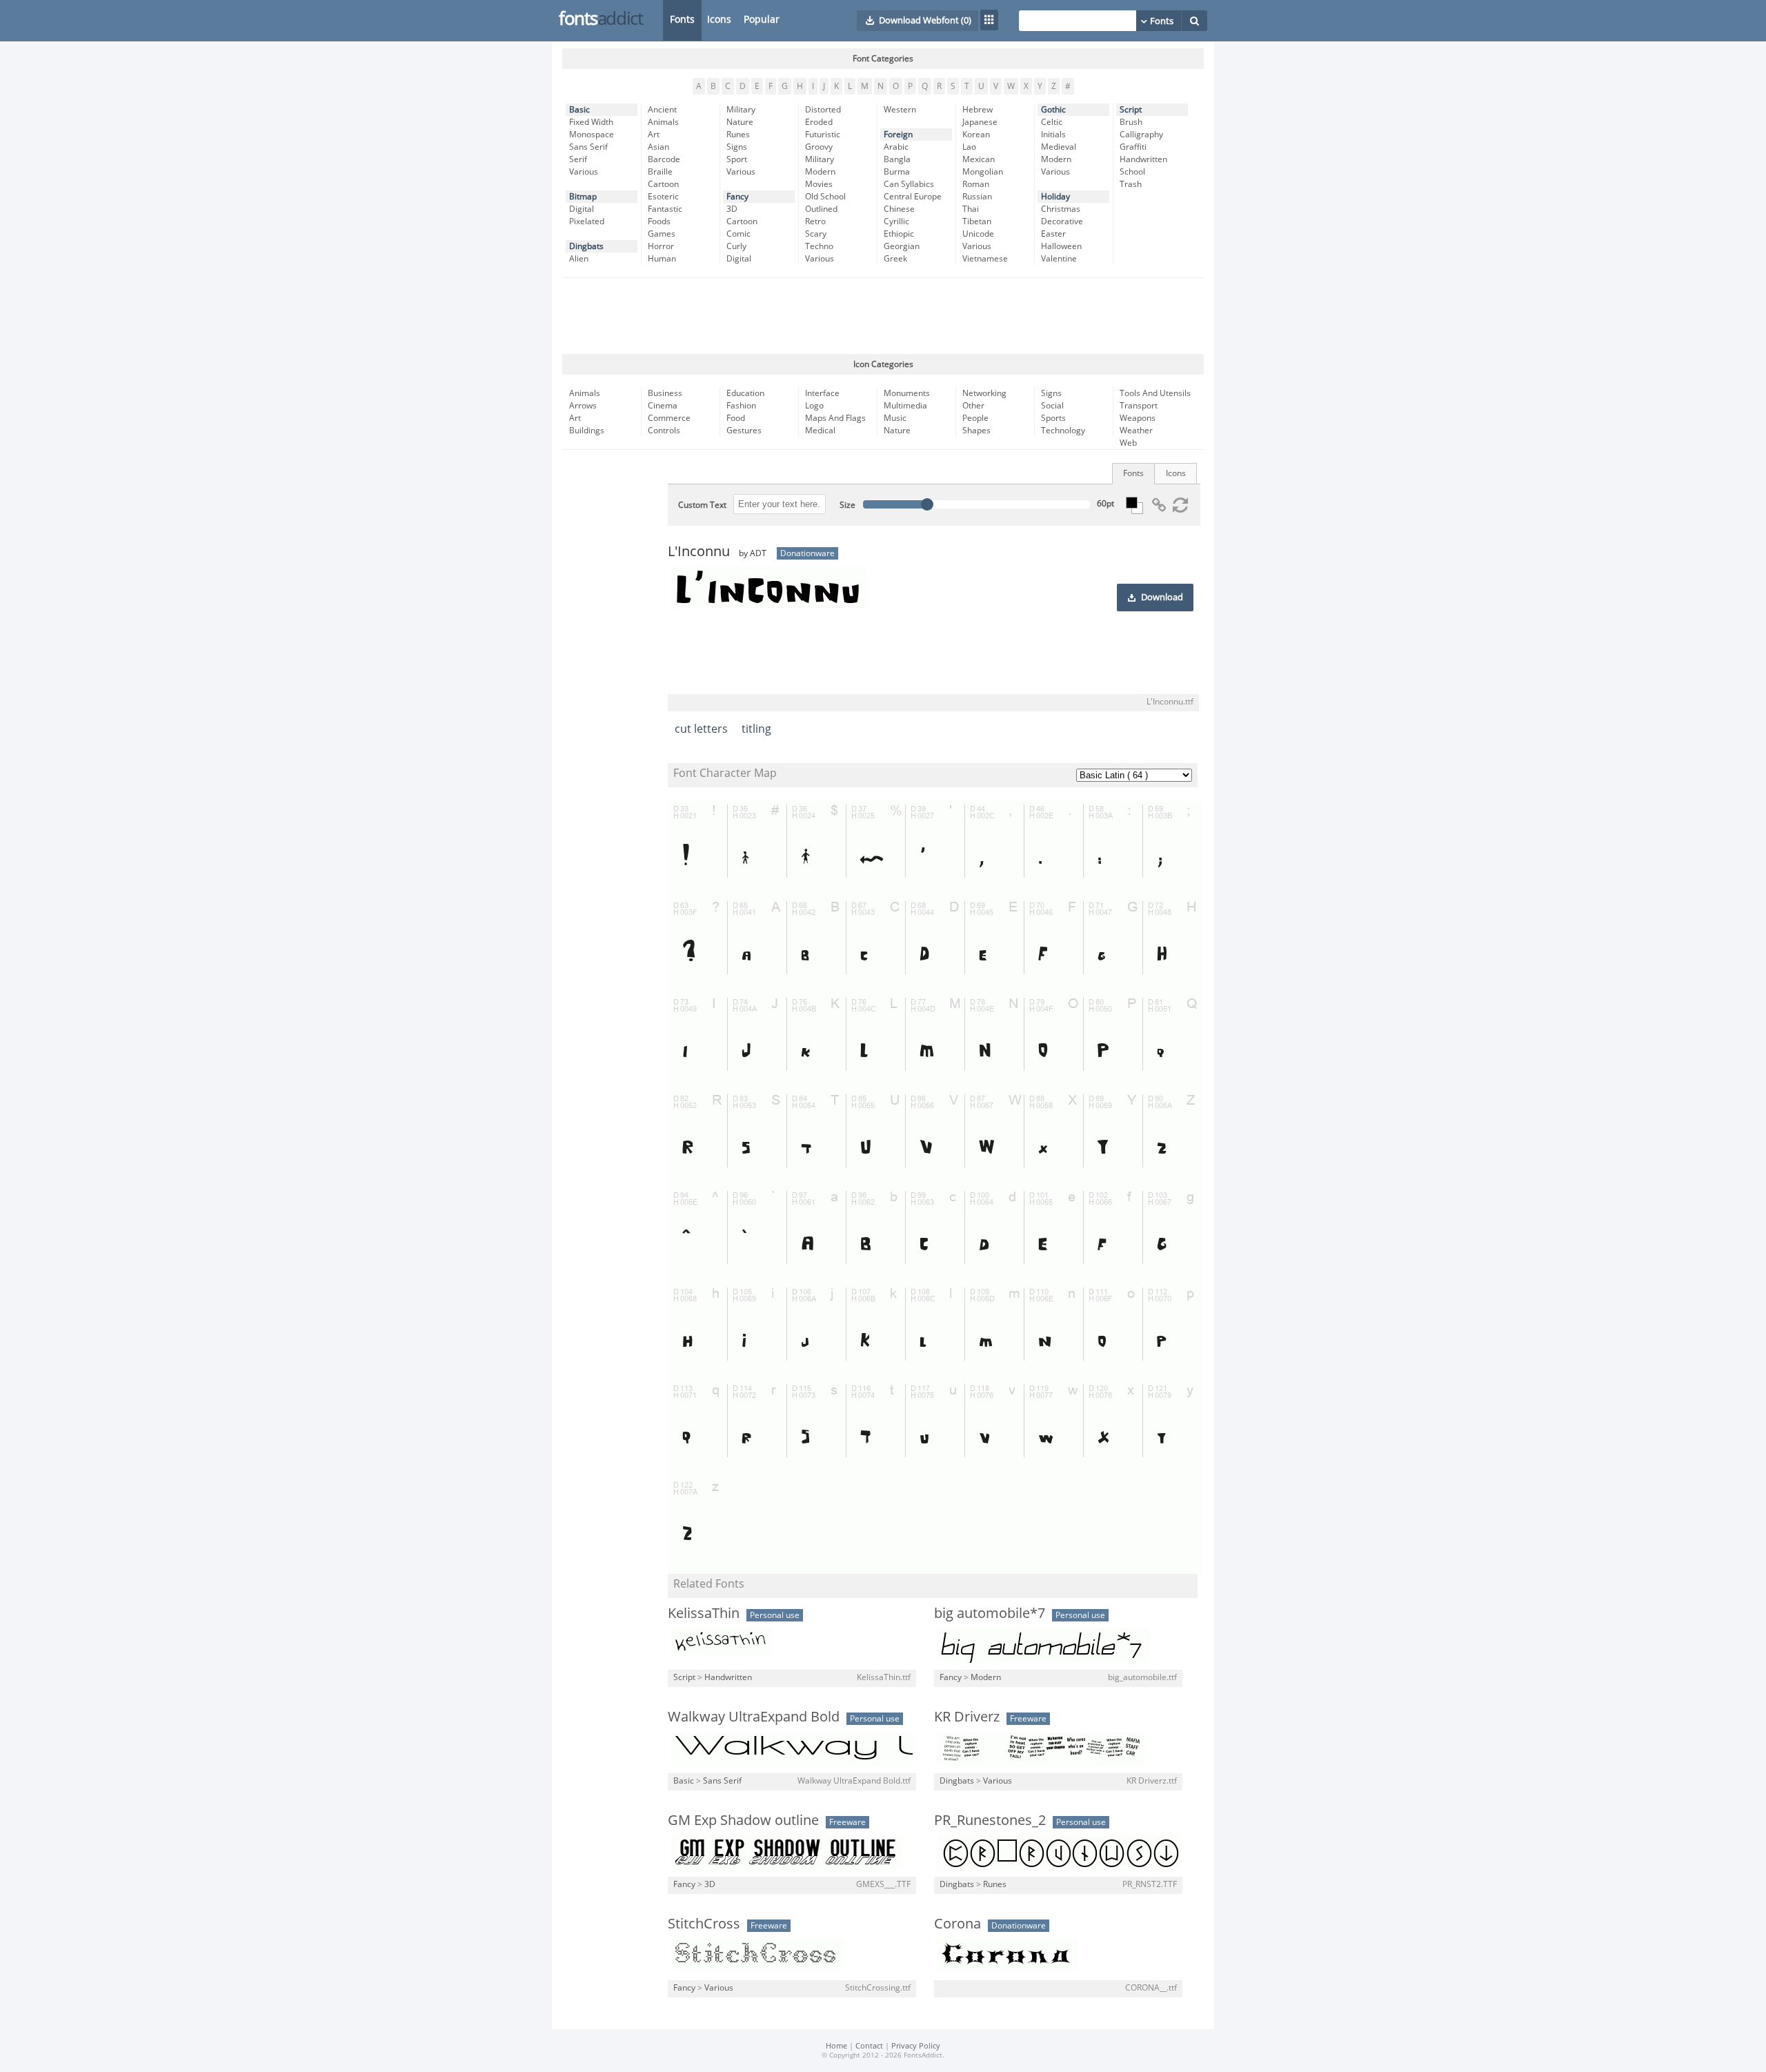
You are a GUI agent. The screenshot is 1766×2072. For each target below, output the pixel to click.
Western (900, 110)
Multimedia (905, 406)
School (1132, 172)
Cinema (663, 406)
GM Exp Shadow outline (743, 1820)
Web (1128, 443)
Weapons (1138, 418)
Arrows (583, 406)
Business (665, 393)
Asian (658, 147)
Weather (1136, 431)
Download (1162, 598)
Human (662, 259)
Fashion (741, 406)
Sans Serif (588, 147)
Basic (579, 110)
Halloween (1061, 246)
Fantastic (665, 209)
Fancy (737, 197)
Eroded (819, 122)
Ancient (662, 110)
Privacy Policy (916, 2046)
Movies (819, 184)
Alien (579, 259)
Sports (1053, 418)
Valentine (1059, 259)
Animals (663, 122)
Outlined (821, 209)
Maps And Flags (835, 418)
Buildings (587, 431)
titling (756, 729)
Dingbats (586, 246)
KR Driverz (967, 1717)
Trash (1131, 184)
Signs (737, 147)
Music (895, 418)
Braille (660, 172)
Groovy (819, 147)
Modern (820, 172)
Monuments (907, 393)
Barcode (664, 159)
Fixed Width (591, 122)
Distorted (823, 110)
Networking (984, 393)
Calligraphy (1141, 135)
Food (736, 418)
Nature (740, 122)
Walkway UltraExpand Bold (754, 1717)
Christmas (1061, 209)
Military (741, 110)
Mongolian (983, 172)
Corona (958, 1924)
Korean (976, 135)
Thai (971, 209)
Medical (820, 431)
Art (654, 135)
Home (836, 2046)
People (975, 418)
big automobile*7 (990, 1613)
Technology (1063, 431)
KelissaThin (704, 1613)
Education (745, 393)
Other (973, 406)
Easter (1053, 234)
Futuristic (823, 135)
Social (1052, 406)
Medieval (1059, 147)
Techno (819, 246)
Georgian (902, 246)
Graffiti (1133, 147)
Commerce (669, 418)
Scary (816, 234)
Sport (737, 159)
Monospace (592, 135)
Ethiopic (899, 234)
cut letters (701, 729)
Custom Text (702, 505)
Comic (738, 234)
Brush (1131, 122)
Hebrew (978, 110)
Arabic (896, 147)
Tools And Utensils (1155, 393)
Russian (977, 197)
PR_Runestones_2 (990, 1820)
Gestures (744, 431)
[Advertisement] (883, 316)
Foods (659, 221)
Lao (969, 147)
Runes (738, 135)
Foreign (898, 135)
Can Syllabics (909, 184)
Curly (736, 246)
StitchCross (704, 1924)
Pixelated (587, 221)
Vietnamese (985, 259)
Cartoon (663, 184)
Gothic (1053, 110)
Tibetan (977, 221)
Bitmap (583, 197)
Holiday (1055, 197)
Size (847, 505)
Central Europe (913, 197)
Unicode (978, 234)
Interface (822, 393)
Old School (825, 197)
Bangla (897, 159)
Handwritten (1143, 159)
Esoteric (663, 197)
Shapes (976, 431)
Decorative (1062, 221)
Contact (869, 2046)
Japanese (980, 122)
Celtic (1052, 122)
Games (662, 234)
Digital (582, 209)
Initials (1053, 135)
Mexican (979, 159)
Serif (578, 159)
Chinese (899, 209)
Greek (895, 259)
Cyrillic (896, 221)
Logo (814, 406)
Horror (661, 246)
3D (732, 209)
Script (1131, 110)
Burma (897, 172)
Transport (1139, 406)
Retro (815, 221)
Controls (664, 431)
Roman (976, 184)
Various (584, 172)
